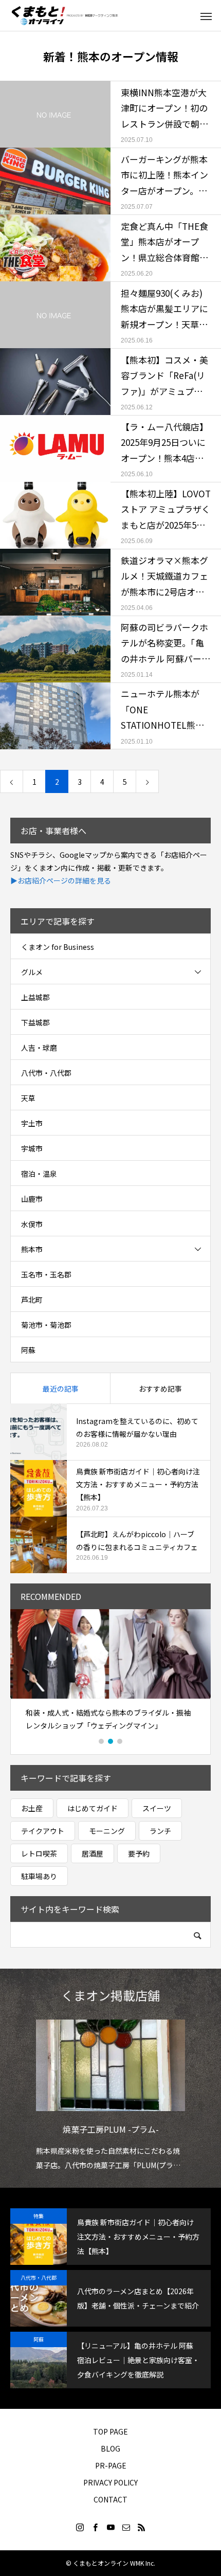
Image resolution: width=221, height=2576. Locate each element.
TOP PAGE (110, 2431)
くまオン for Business (58, 947)
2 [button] (111, 1741)
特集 (39, 2216)
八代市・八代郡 (46, 1073)
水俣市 (32, 1224)
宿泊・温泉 (39, 1174)
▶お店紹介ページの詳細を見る (61, 880)
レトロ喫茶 (39, 1853)
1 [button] (102, 1741)
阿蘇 (28, 1350)
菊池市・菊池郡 (46, 1325)
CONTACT (110, 2499)
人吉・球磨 (39, 1048)
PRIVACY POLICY (110, 2482)
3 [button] (120, 1741)
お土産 (32, 1808)
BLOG (110, 2448)
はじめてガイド (93, 1808)
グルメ (32, 972)
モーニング (107, 1831)
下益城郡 (35, 1022)
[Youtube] (110, 2527)
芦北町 (32, 1300)
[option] (110, 1674)
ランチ (160, 1831)
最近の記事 (61, 1389)
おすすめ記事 (160, 1389)
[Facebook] (95, 2527)
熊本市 (32, 1249)
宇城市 (32, 1148)
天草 (28, 1098)
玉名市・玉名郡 (46, 1274)
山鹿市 (32, 1199)
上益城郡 (35, 997)
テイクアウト (43, 1831)
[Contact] (126, 2527)
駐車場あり (39, 1876)
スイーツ (157, 1808)
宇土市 (32, 1123)
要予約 (139, 1853)
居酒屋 (93, 1853)
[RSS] (141, 2527)
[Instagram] (80, 2527)
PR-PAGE (111, 2465)
